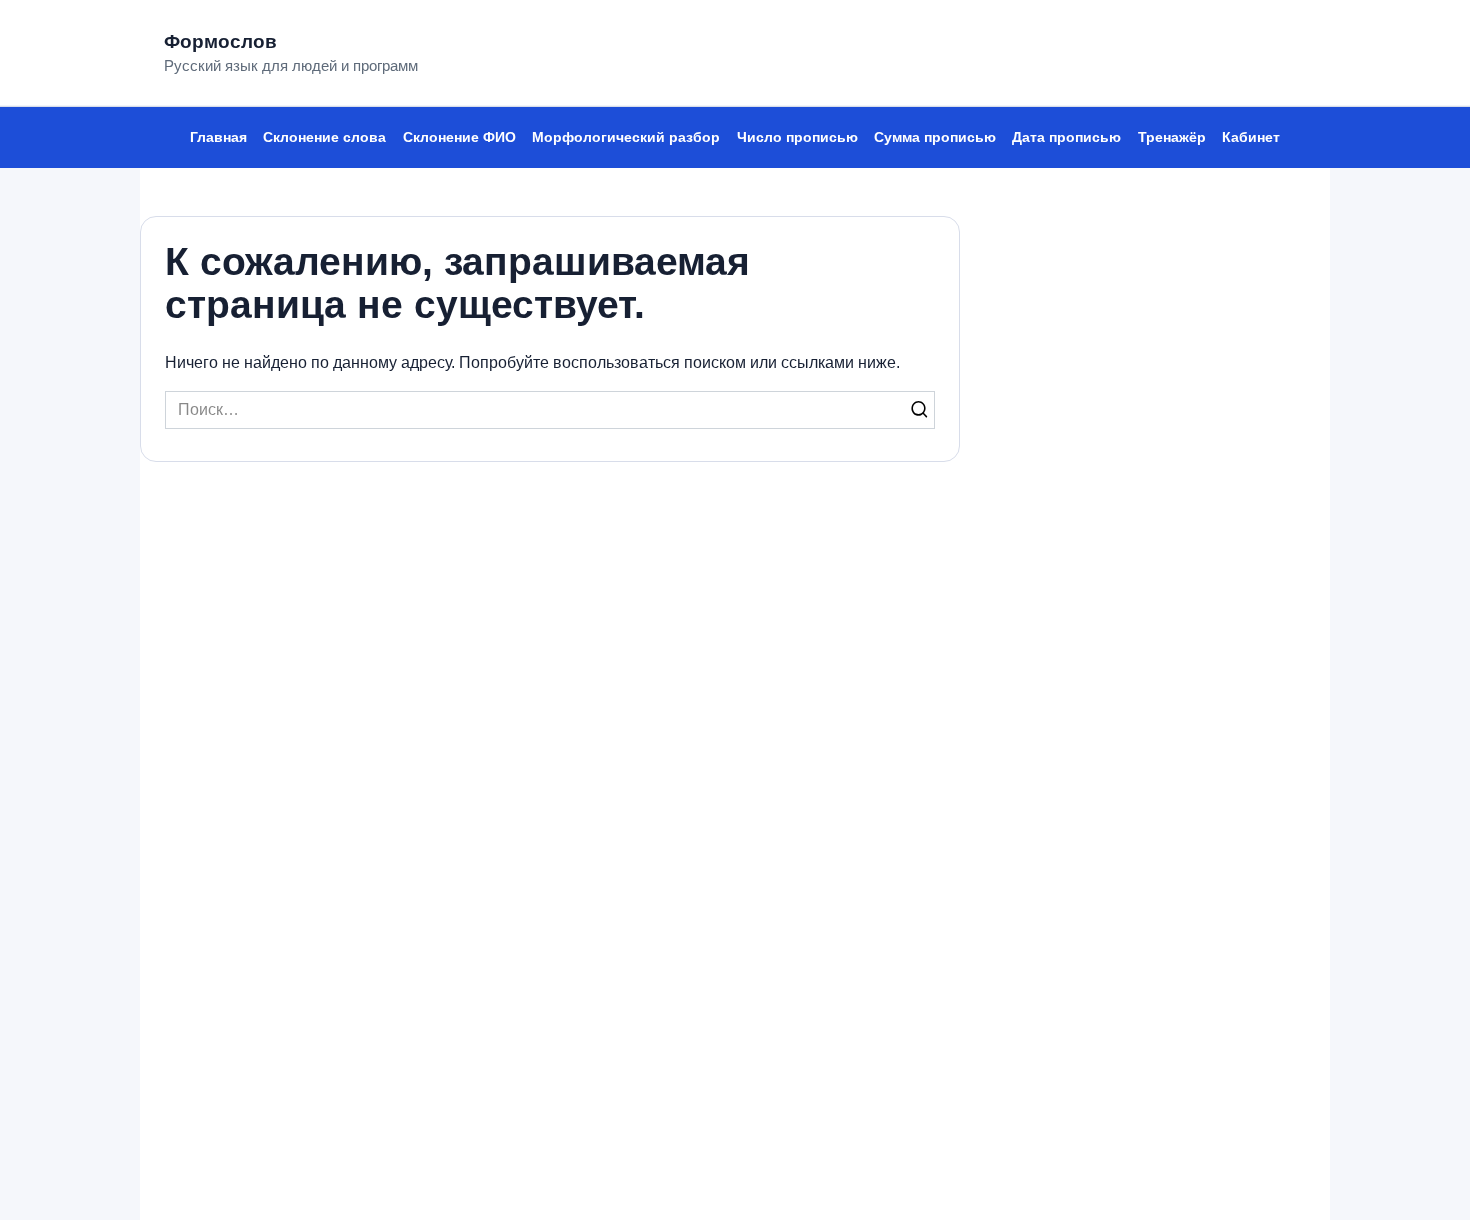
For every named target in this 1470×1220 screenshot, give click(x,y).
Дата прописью (1066, 137)
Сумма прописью (935, 137)
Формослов (220, 41)
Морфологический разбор (626, 137)
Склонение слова (324, 137)
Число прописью (797, 137)
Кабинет (1251, 137)
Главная (218, 137)
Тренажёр (1172, 137)
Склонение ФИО (459, 137)
